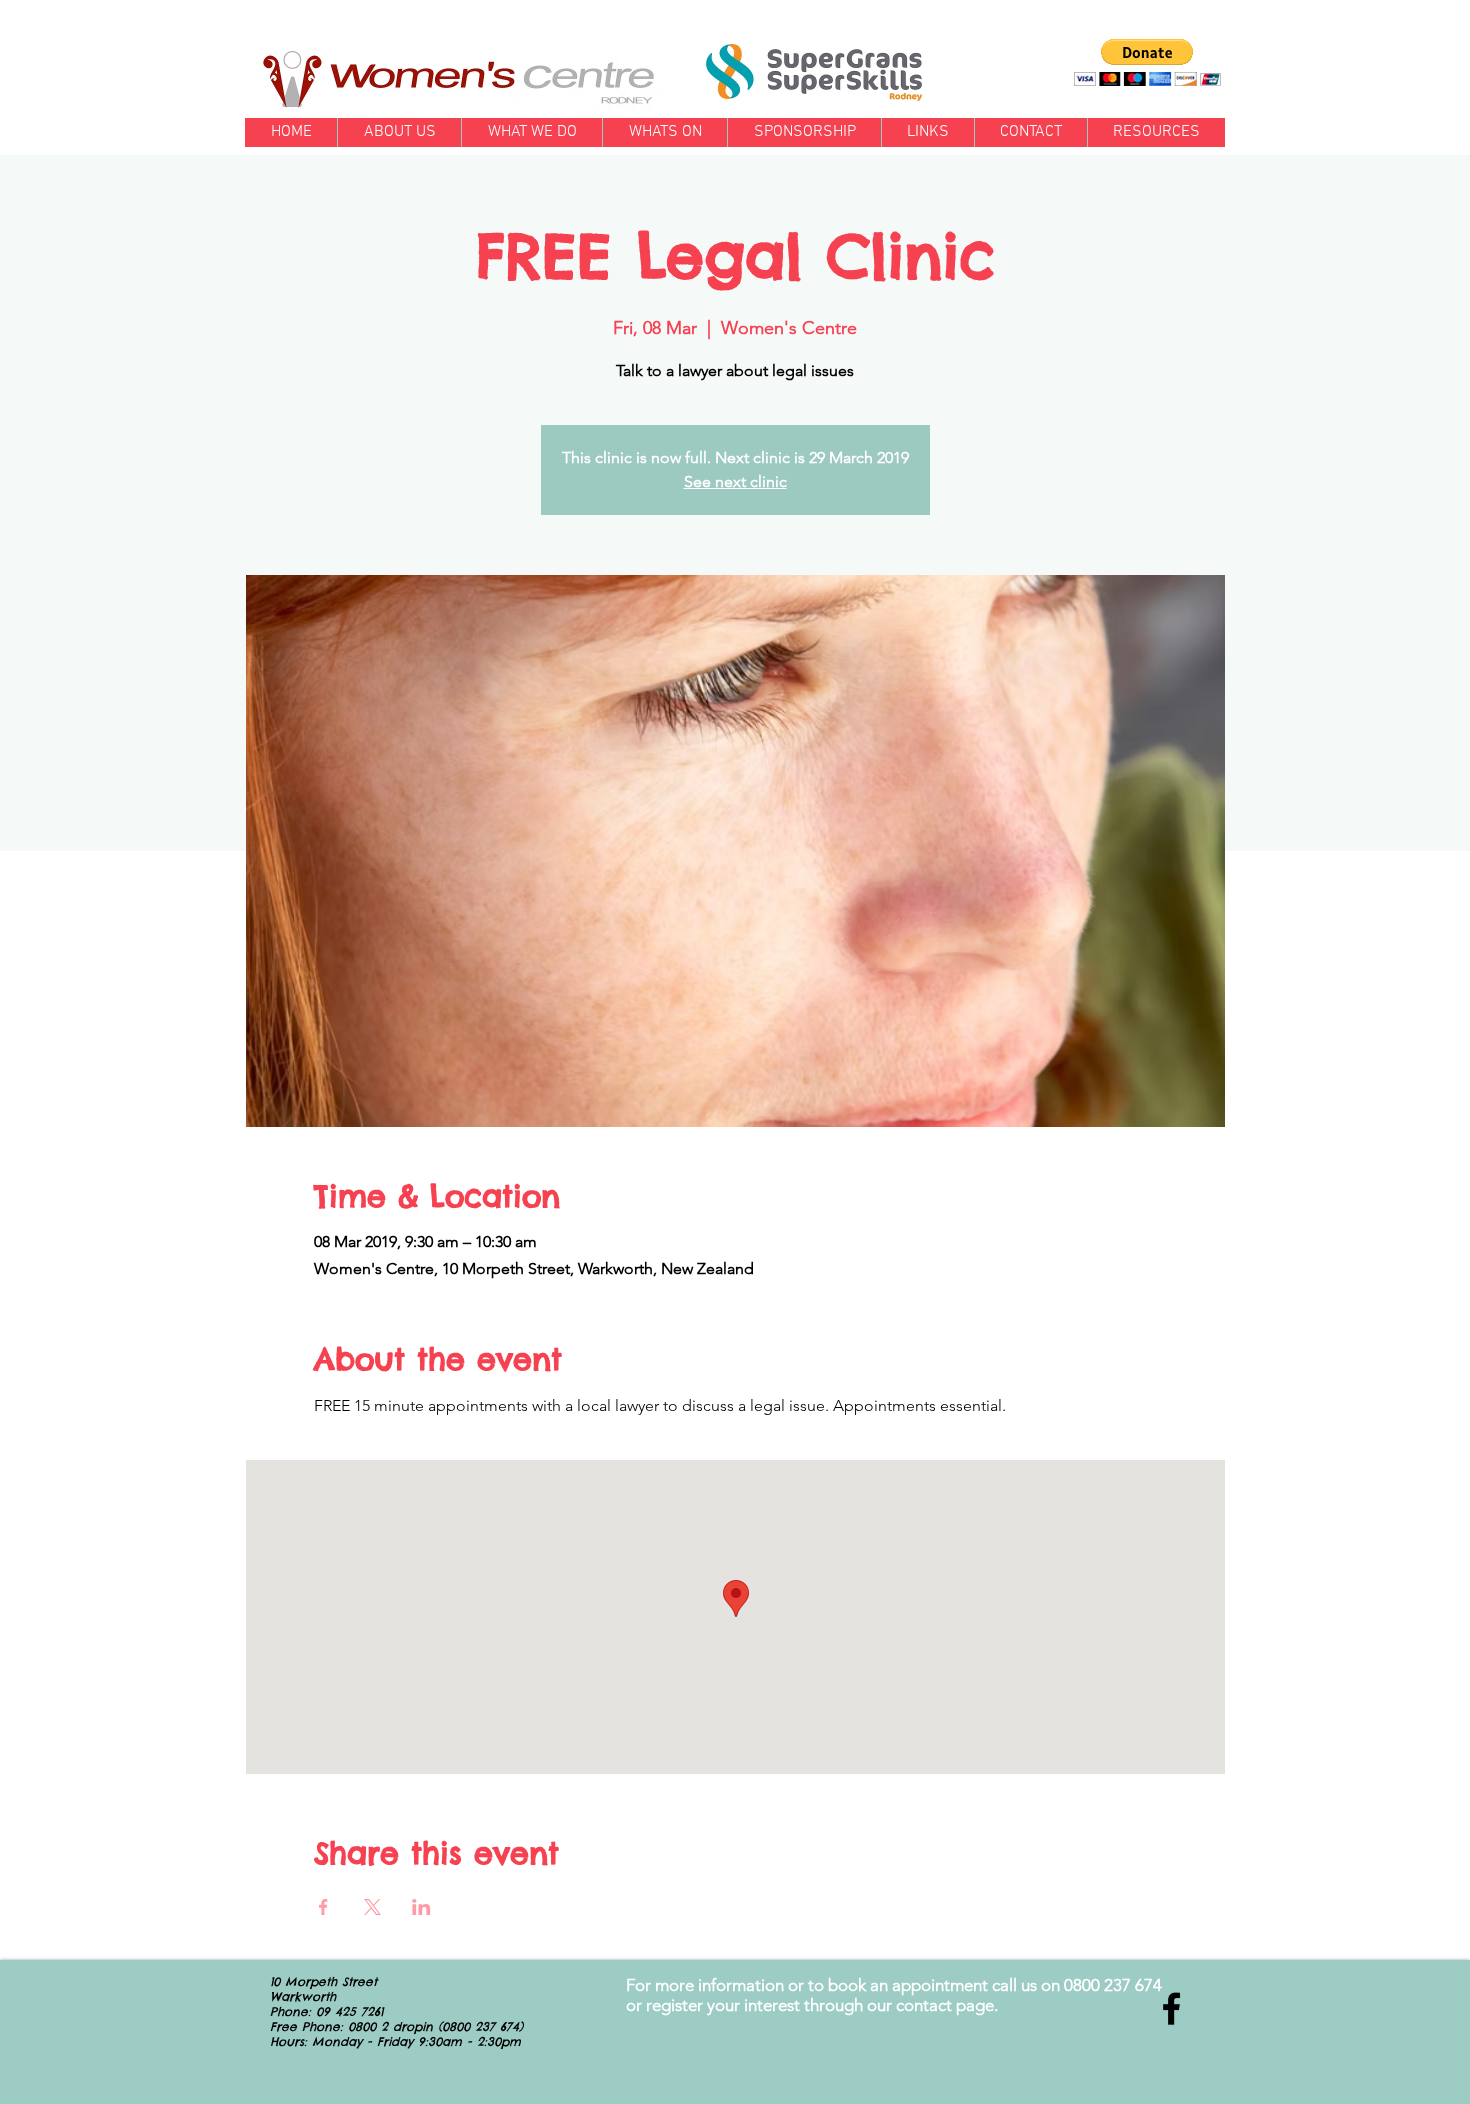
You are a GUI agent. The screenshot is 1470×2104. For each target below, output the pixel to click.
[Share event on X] (372, 1907)
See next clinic (735, 481)
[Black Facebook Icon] (1171, 2008)
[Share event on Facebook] (323, 1907)
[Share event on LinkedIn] (421, 1907)
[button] (1147, 62)
